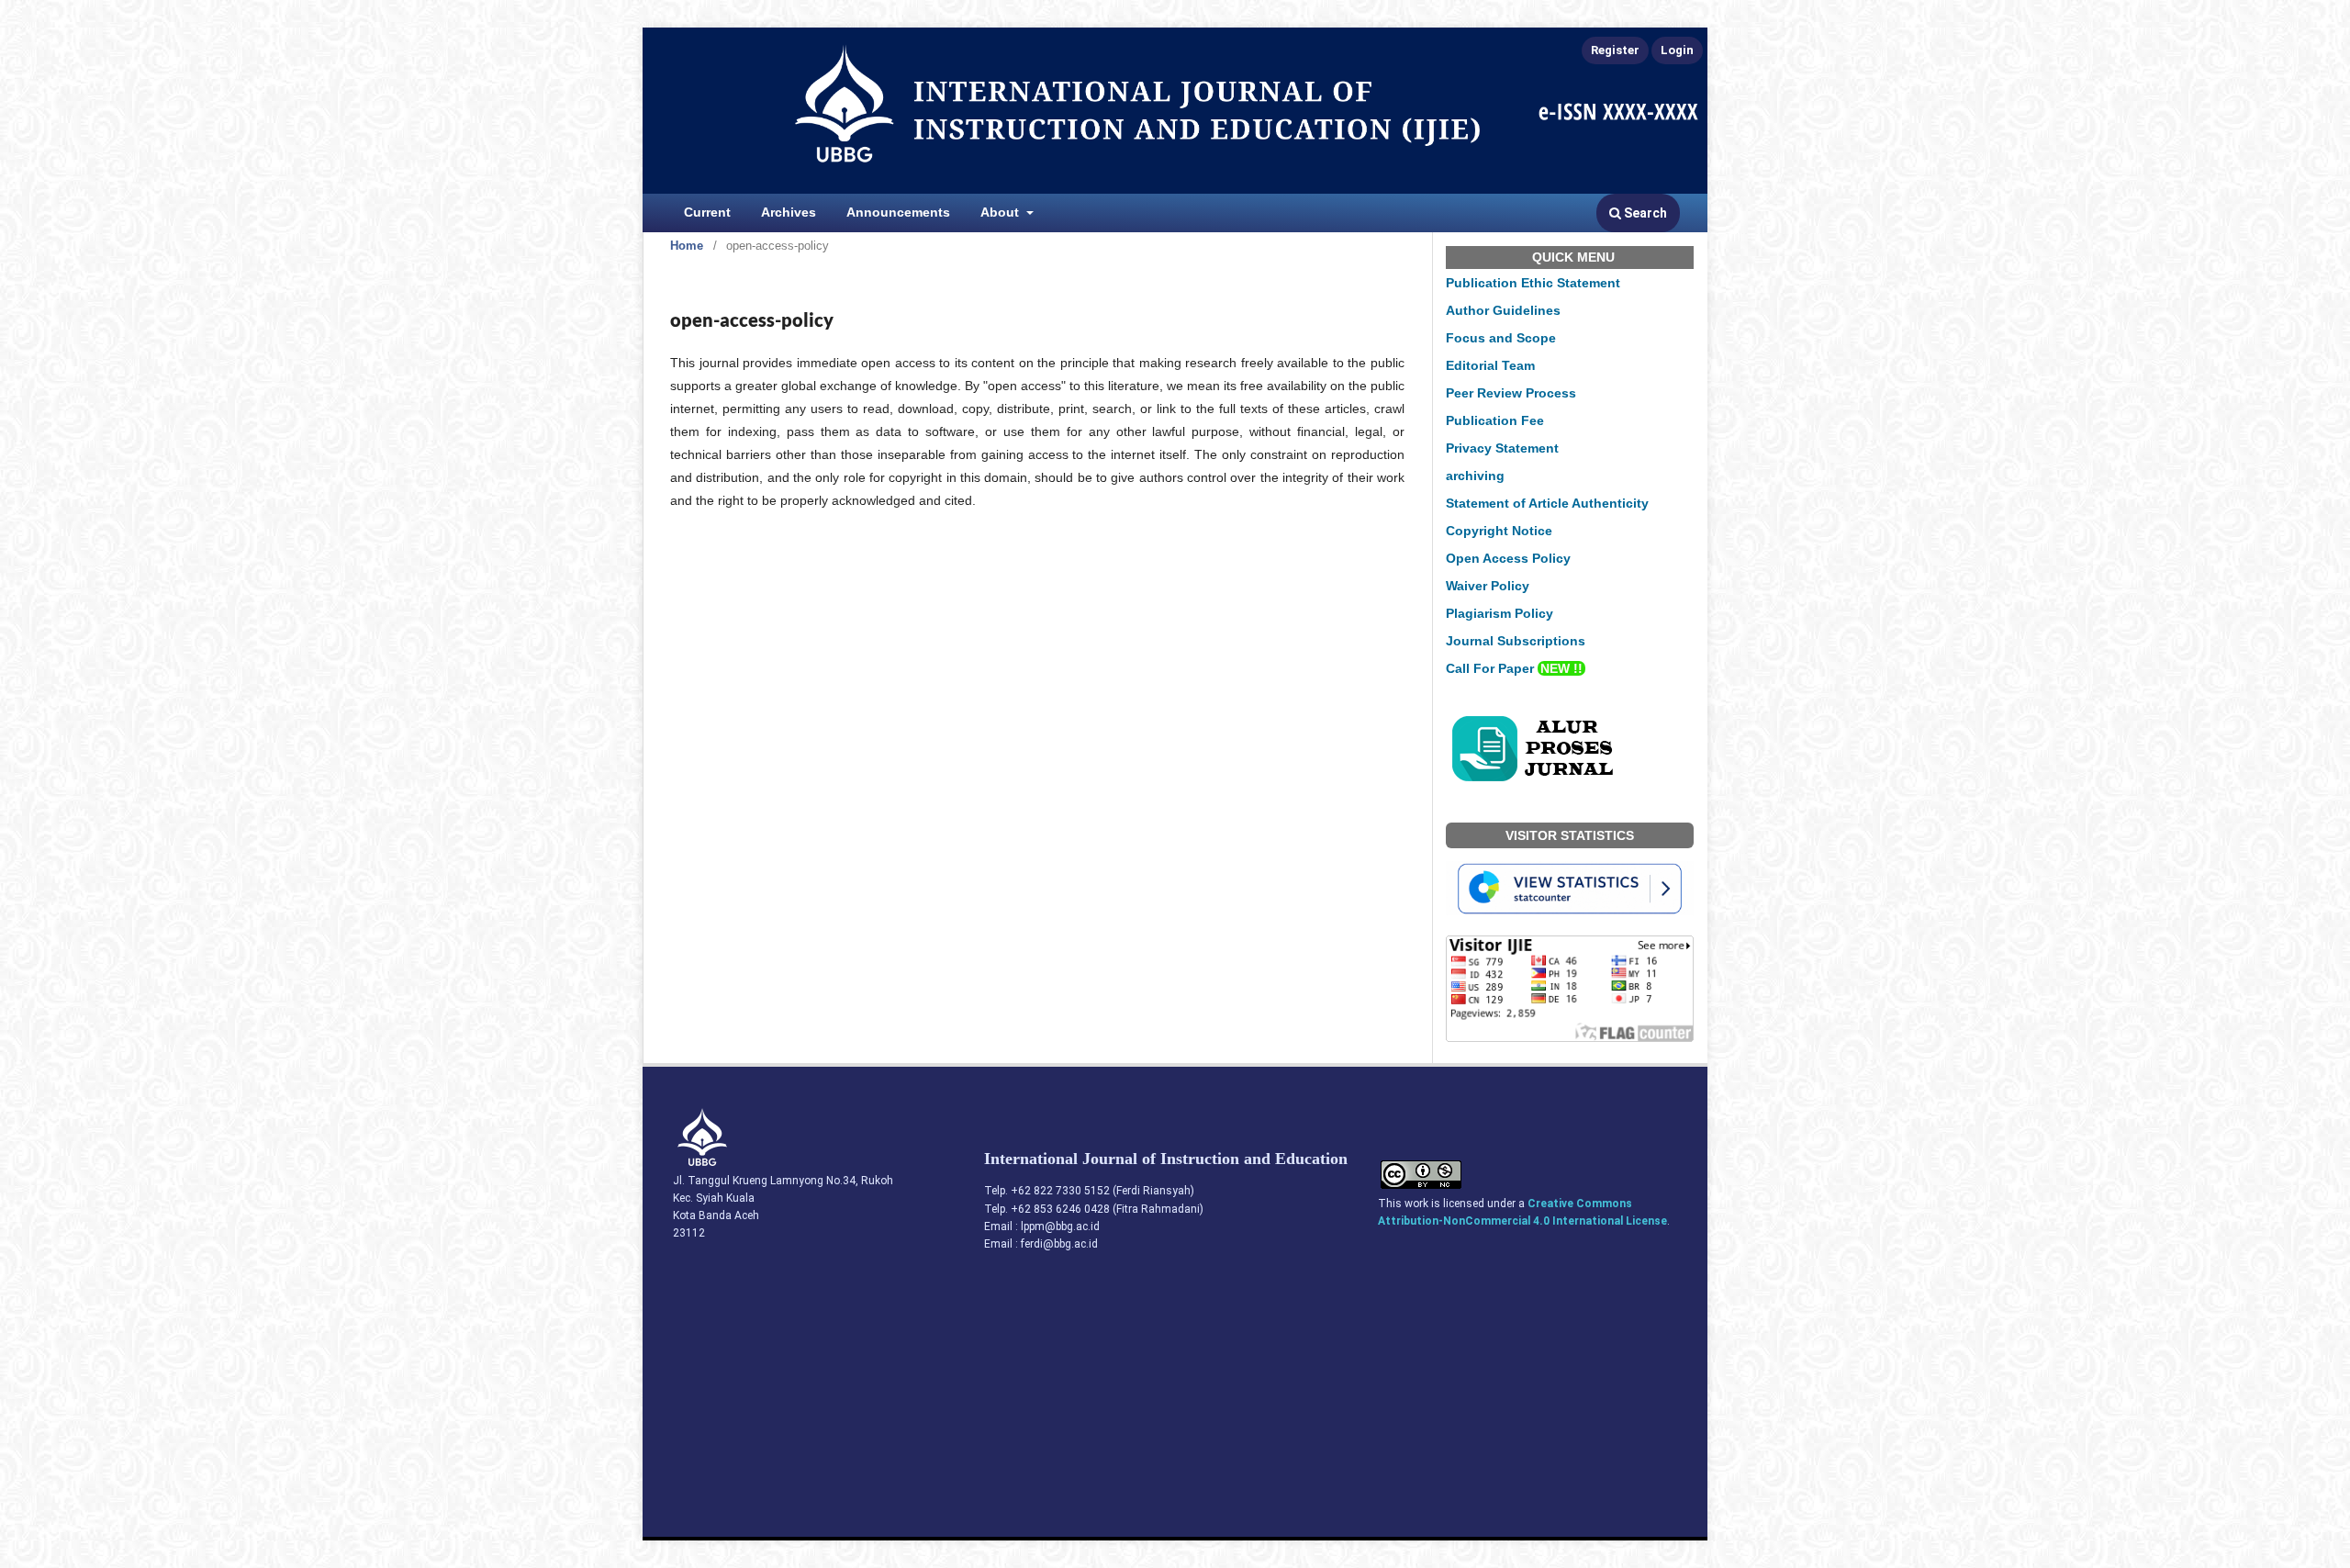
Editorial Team (1490, 365)
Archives (789, 212)
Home (687, 246)
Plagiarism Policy (1500, 613)
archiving (1475, 476)
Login (1677, 50)
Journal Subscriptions (1516, 641)
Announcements (898, 212)
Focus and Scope (1501, 338)
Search (1644, 213)
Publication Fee (1495, 420)
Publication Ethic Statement (1533, 283)
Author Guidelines (1503, 310)
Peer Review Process (1511, 393)
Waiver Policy (1488, 586)
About (1002, 212)
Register (1615, 50)
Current (707, 212)
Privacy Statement (1502, 448)
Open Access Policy (1508, 558)
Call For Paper (1514, 668)
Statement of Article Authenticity (1547, 503)
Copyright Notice (1499, 531)
